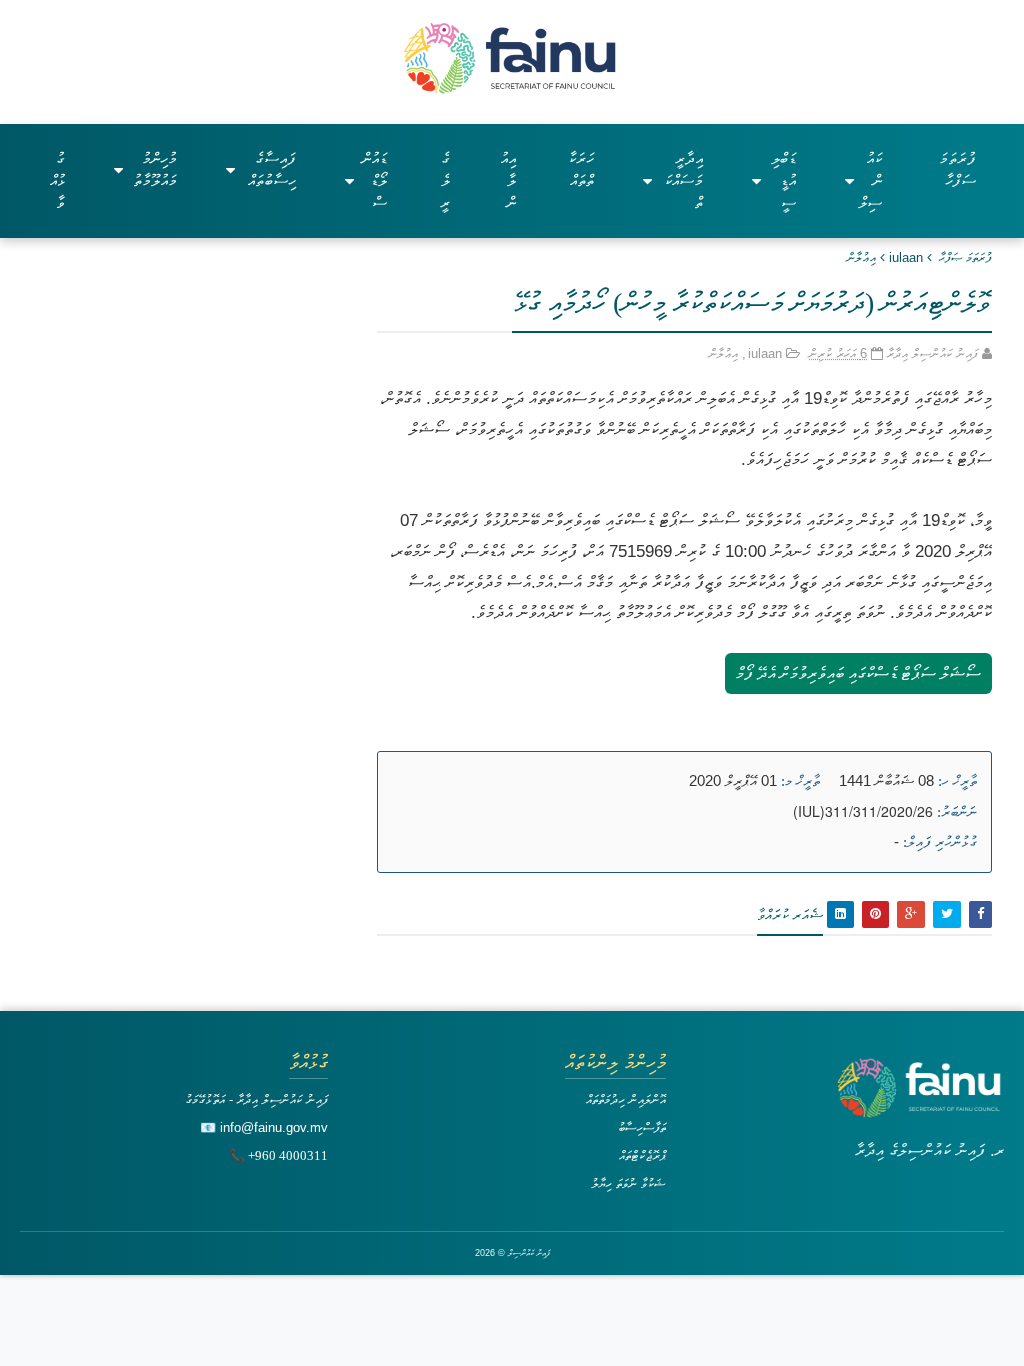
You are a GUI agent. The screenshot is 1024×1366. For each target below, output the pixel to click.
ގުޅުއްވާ (57, 180)
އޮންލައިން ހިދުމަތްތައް (626, 1099)
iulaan (906, 257)
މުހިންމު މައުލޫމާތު (155, 169)
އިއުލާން (508, 180)
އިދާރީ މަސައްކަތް (683, 180)
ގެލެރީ (445, 180)
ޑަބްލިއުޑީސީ (783, 180)
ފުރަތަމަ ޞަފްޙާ (965, 257)
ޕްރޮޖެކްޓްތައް (642, 1155)
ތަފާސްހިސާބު (642, 1127)
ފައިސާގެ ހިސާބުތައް (272, 169)
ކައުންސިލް (870, 180)
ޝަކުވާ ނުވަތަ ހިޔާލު (628, 1183)
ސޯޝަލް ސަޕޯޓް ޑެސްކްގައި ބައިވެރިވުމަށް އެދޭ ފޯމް (858, 673)
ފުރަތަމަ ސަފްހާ (957, 169)
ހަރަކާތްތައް (581, 169)
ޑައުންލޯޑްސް (374, 180)
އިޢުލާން (861, 257)
